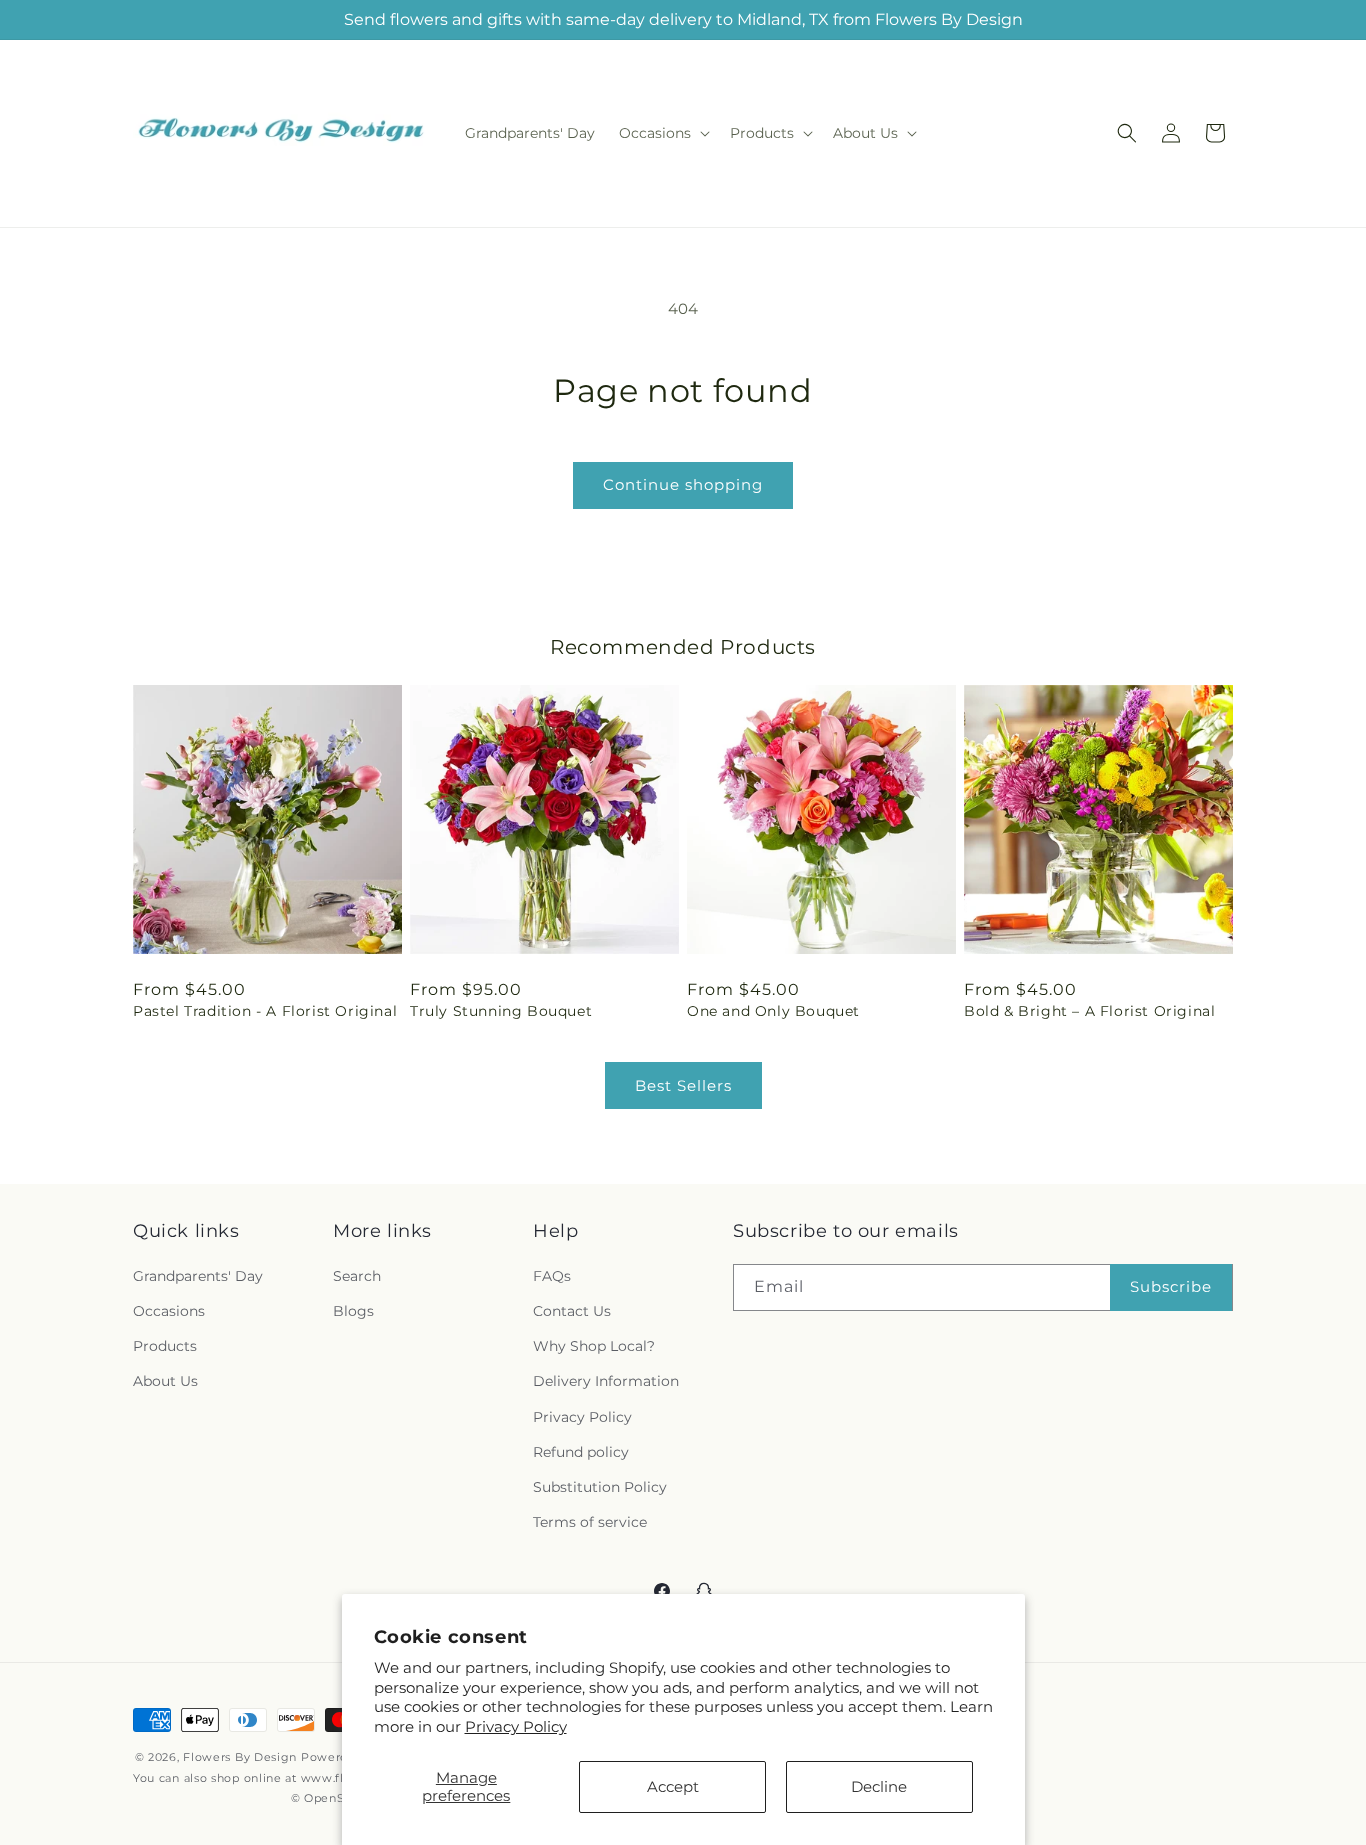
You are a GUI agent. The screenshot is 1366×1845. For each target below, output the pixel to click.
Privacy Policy (516, 1726)
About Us (165, 1381)
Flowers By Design (240, 1757)
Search (357, 1276)
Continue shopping (683, 484)
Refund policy (581, 1452)
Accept (673, 1786)
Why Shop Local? (594, 1346)
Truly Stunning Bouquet (501, 1011)
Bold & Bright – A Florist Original (1089, 1011)
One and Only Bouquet (773, 1011)
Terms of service (590, 1522)
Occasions (169, 1311)
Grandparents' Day (198, 1276)
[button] (662, 133)
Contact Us (572, 1311)
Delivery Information (606, 1381)
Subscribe (1171, 1286)
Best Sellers (683, 1085)
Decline (879, 1786)
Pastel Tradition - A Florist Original (265, 1011)
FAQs (552, 1276)
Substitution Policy (600, 1487)
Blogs (353, 1311)
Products (165, 1346)
